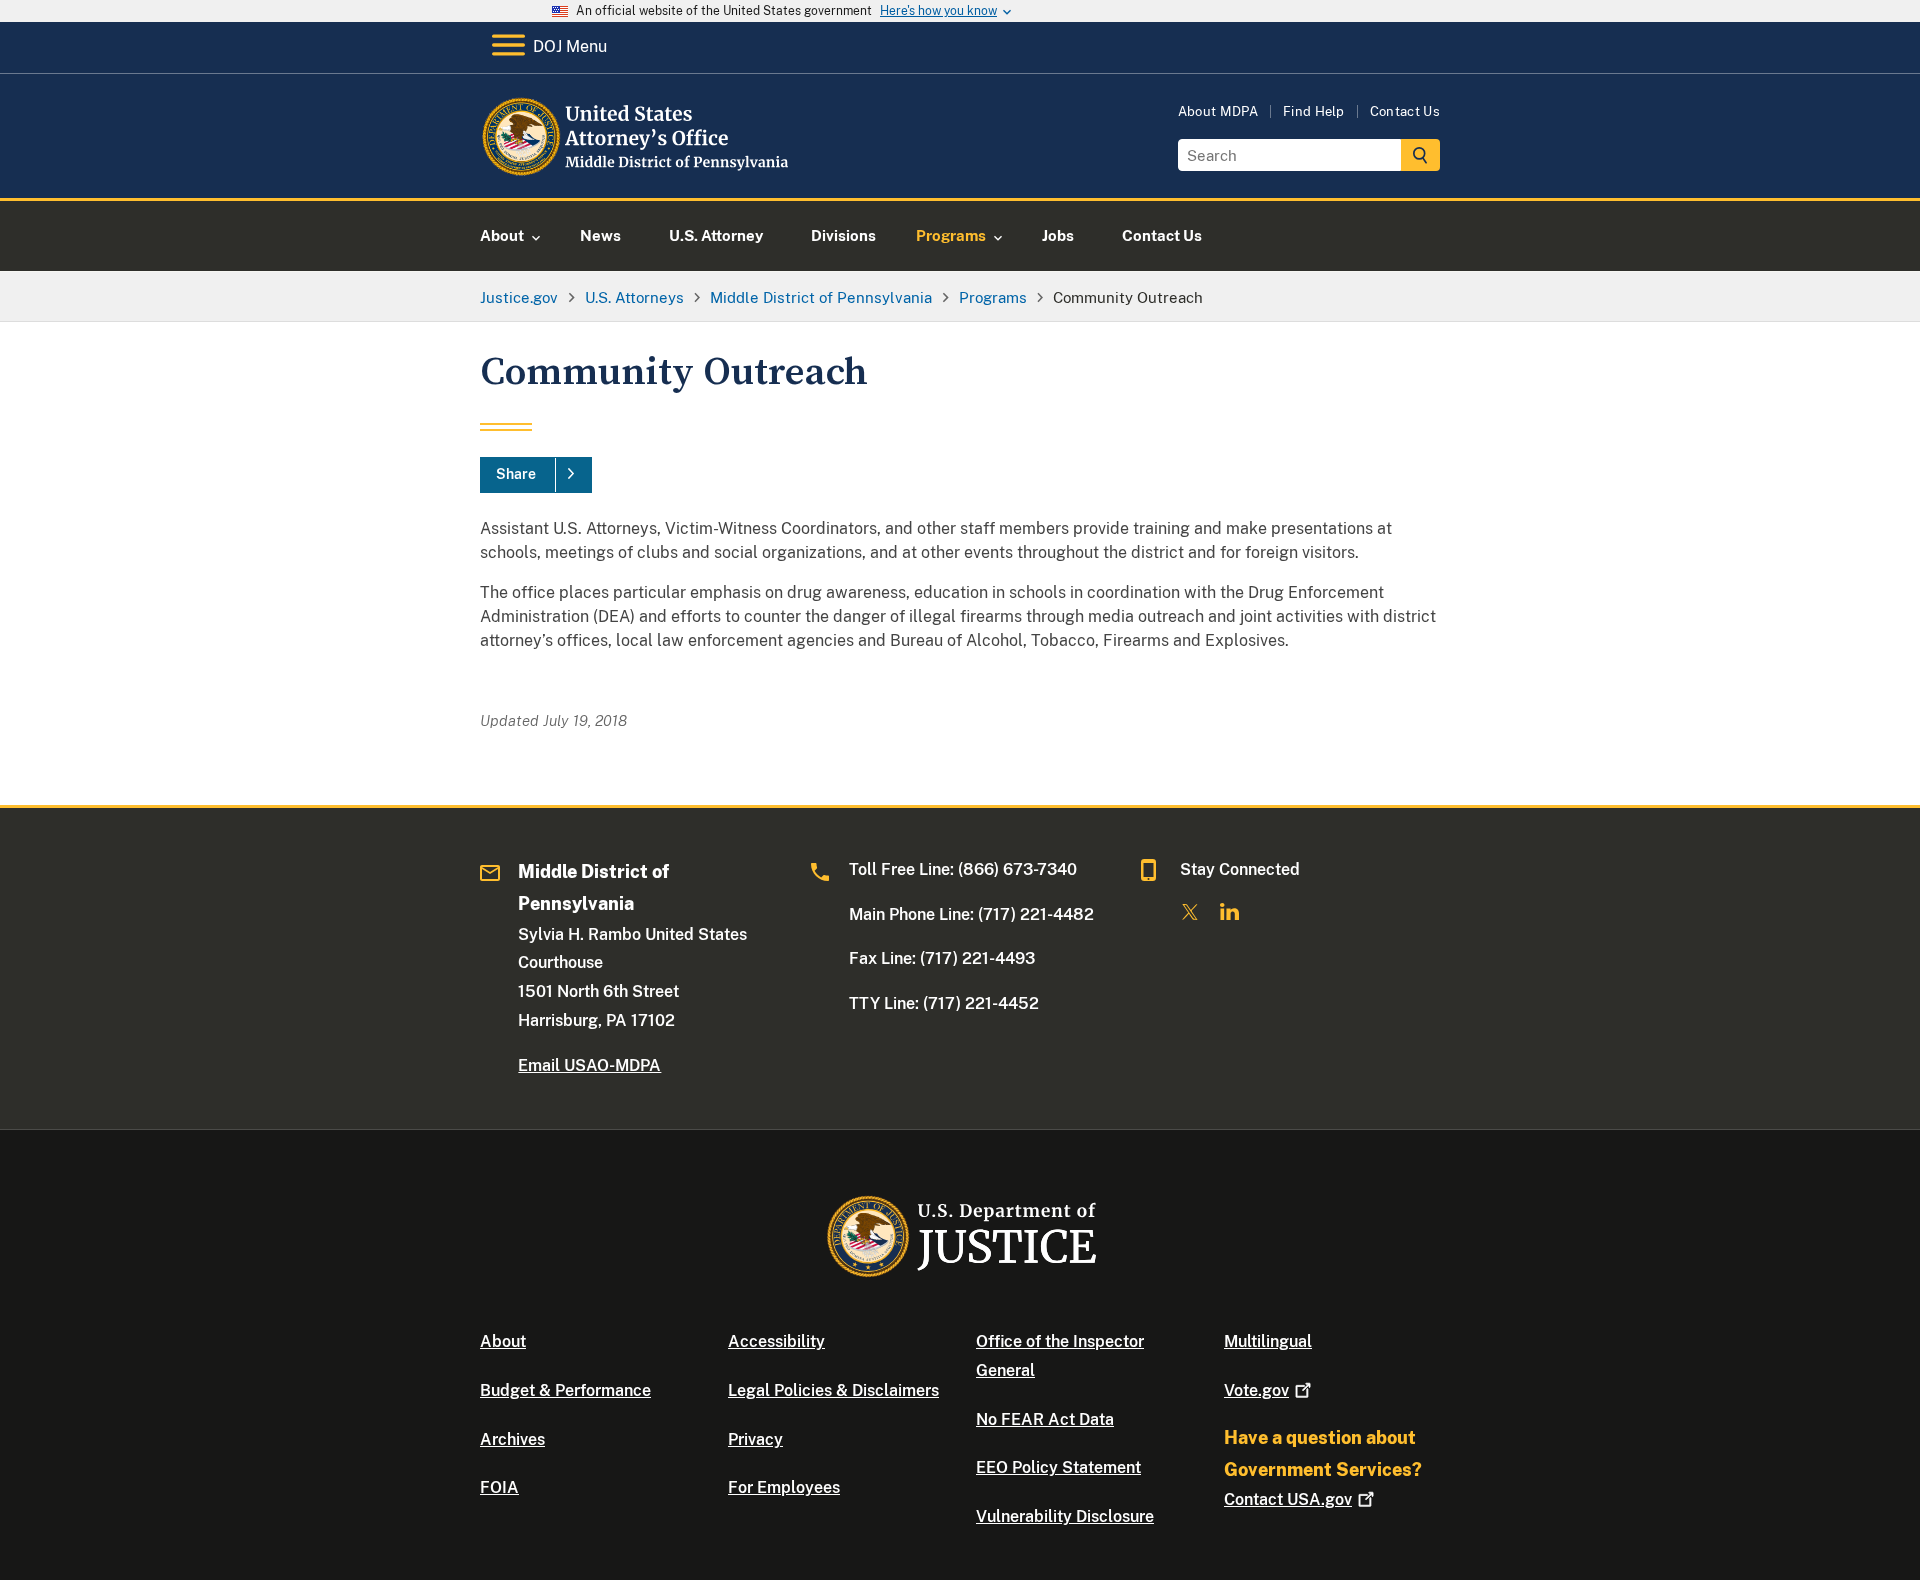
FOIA (499, 1487)
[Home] (642, 174)
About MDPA (1218, 111)
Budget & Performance (565, 1390)
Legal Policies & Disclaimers (833, 1390)
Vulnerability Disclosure (1065, 1516)
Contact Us (1405, 111)
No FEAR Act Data (1045, 1419)
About (503, 1341)
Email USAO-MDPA (589, 1065)
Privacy (755, 1439)
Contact (1288, 1499)
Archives (512, 1439)
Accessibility (776, 1341)
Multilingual (1268, 1341)
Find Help (1314, 111)
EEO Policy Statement (1058, 1467)
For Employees (784, 1487)
